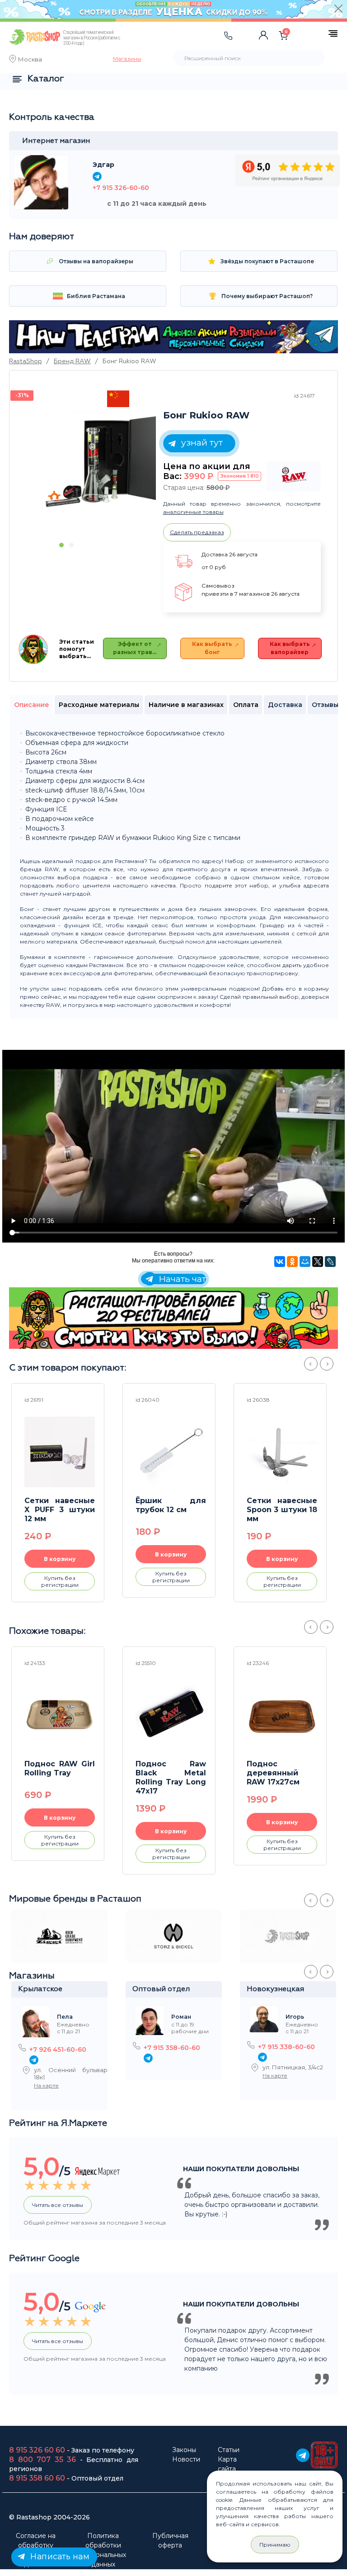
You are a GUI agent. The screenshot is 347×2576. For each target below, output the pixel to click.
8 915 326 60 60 (37, 2450)
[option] (97, 463)
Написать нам (59, 2557)
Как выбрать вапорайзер (290, 648)
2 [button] (71, 545)
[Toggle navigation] (152, 45)
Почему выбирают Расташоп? (266, 296)
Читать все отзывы (58, 2205)
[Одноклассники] (292, 1262)
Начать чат (181, 1279)
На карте (46, 2085)
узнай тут (201, 443)
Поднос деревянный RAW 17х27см (273, 1773)
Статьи (229, 2450)
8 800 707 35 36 (42, 2460)
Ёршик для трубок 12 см (171, 1505)
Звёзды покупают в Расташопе (267, 261)
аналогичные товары (193, 512)
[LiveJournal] (330, 1262)
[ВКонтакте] (280, 1262)
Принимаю (275, 2545)
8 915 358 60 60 (37, 2478)
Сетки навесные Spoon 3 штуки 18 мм (282, 1510)
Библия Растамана (95, 296)
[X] (318, 1262)
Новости (186, 2459)
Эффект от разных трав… (135, 648)
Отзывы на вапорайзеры (95, 261)
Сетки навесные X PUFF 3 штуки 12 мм (60, 1510)
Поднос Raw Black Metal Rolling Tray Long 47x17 (171, 1777)
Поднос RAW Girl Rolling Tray (60, 1768)
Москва (30, 60)
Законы (184, 2450)
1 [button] (61, 545)
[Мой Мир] (305, 1262)
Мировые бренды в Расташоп (75, 1899)
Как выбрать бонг (212, 648)
